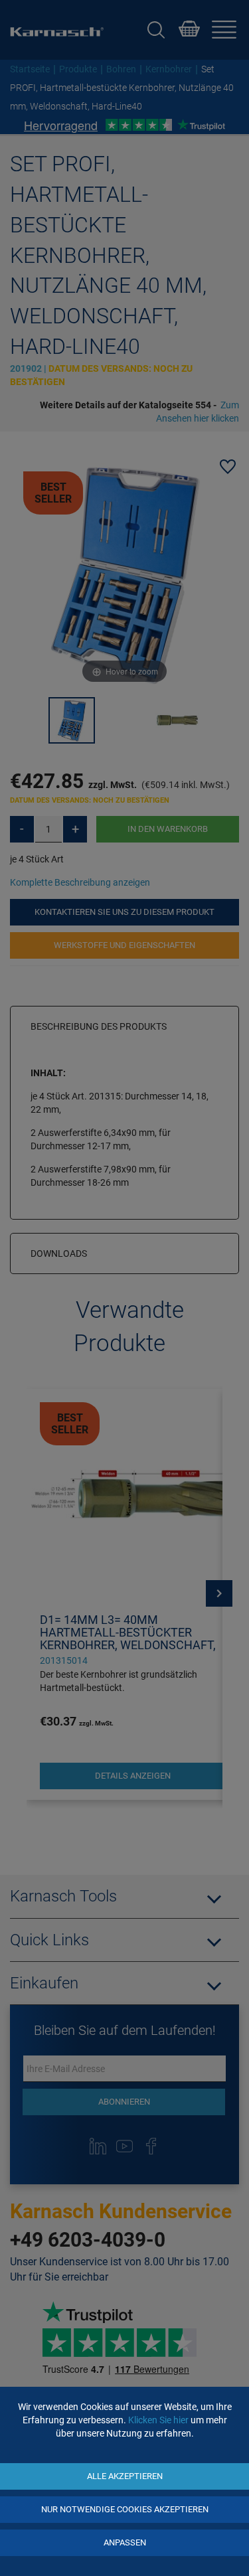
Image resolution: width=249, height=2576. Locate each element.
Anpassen (125, 2542)
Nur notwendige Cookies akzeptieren (125, 2509)
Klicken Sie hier (158, 2420)
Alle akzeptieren (125, 2476)
